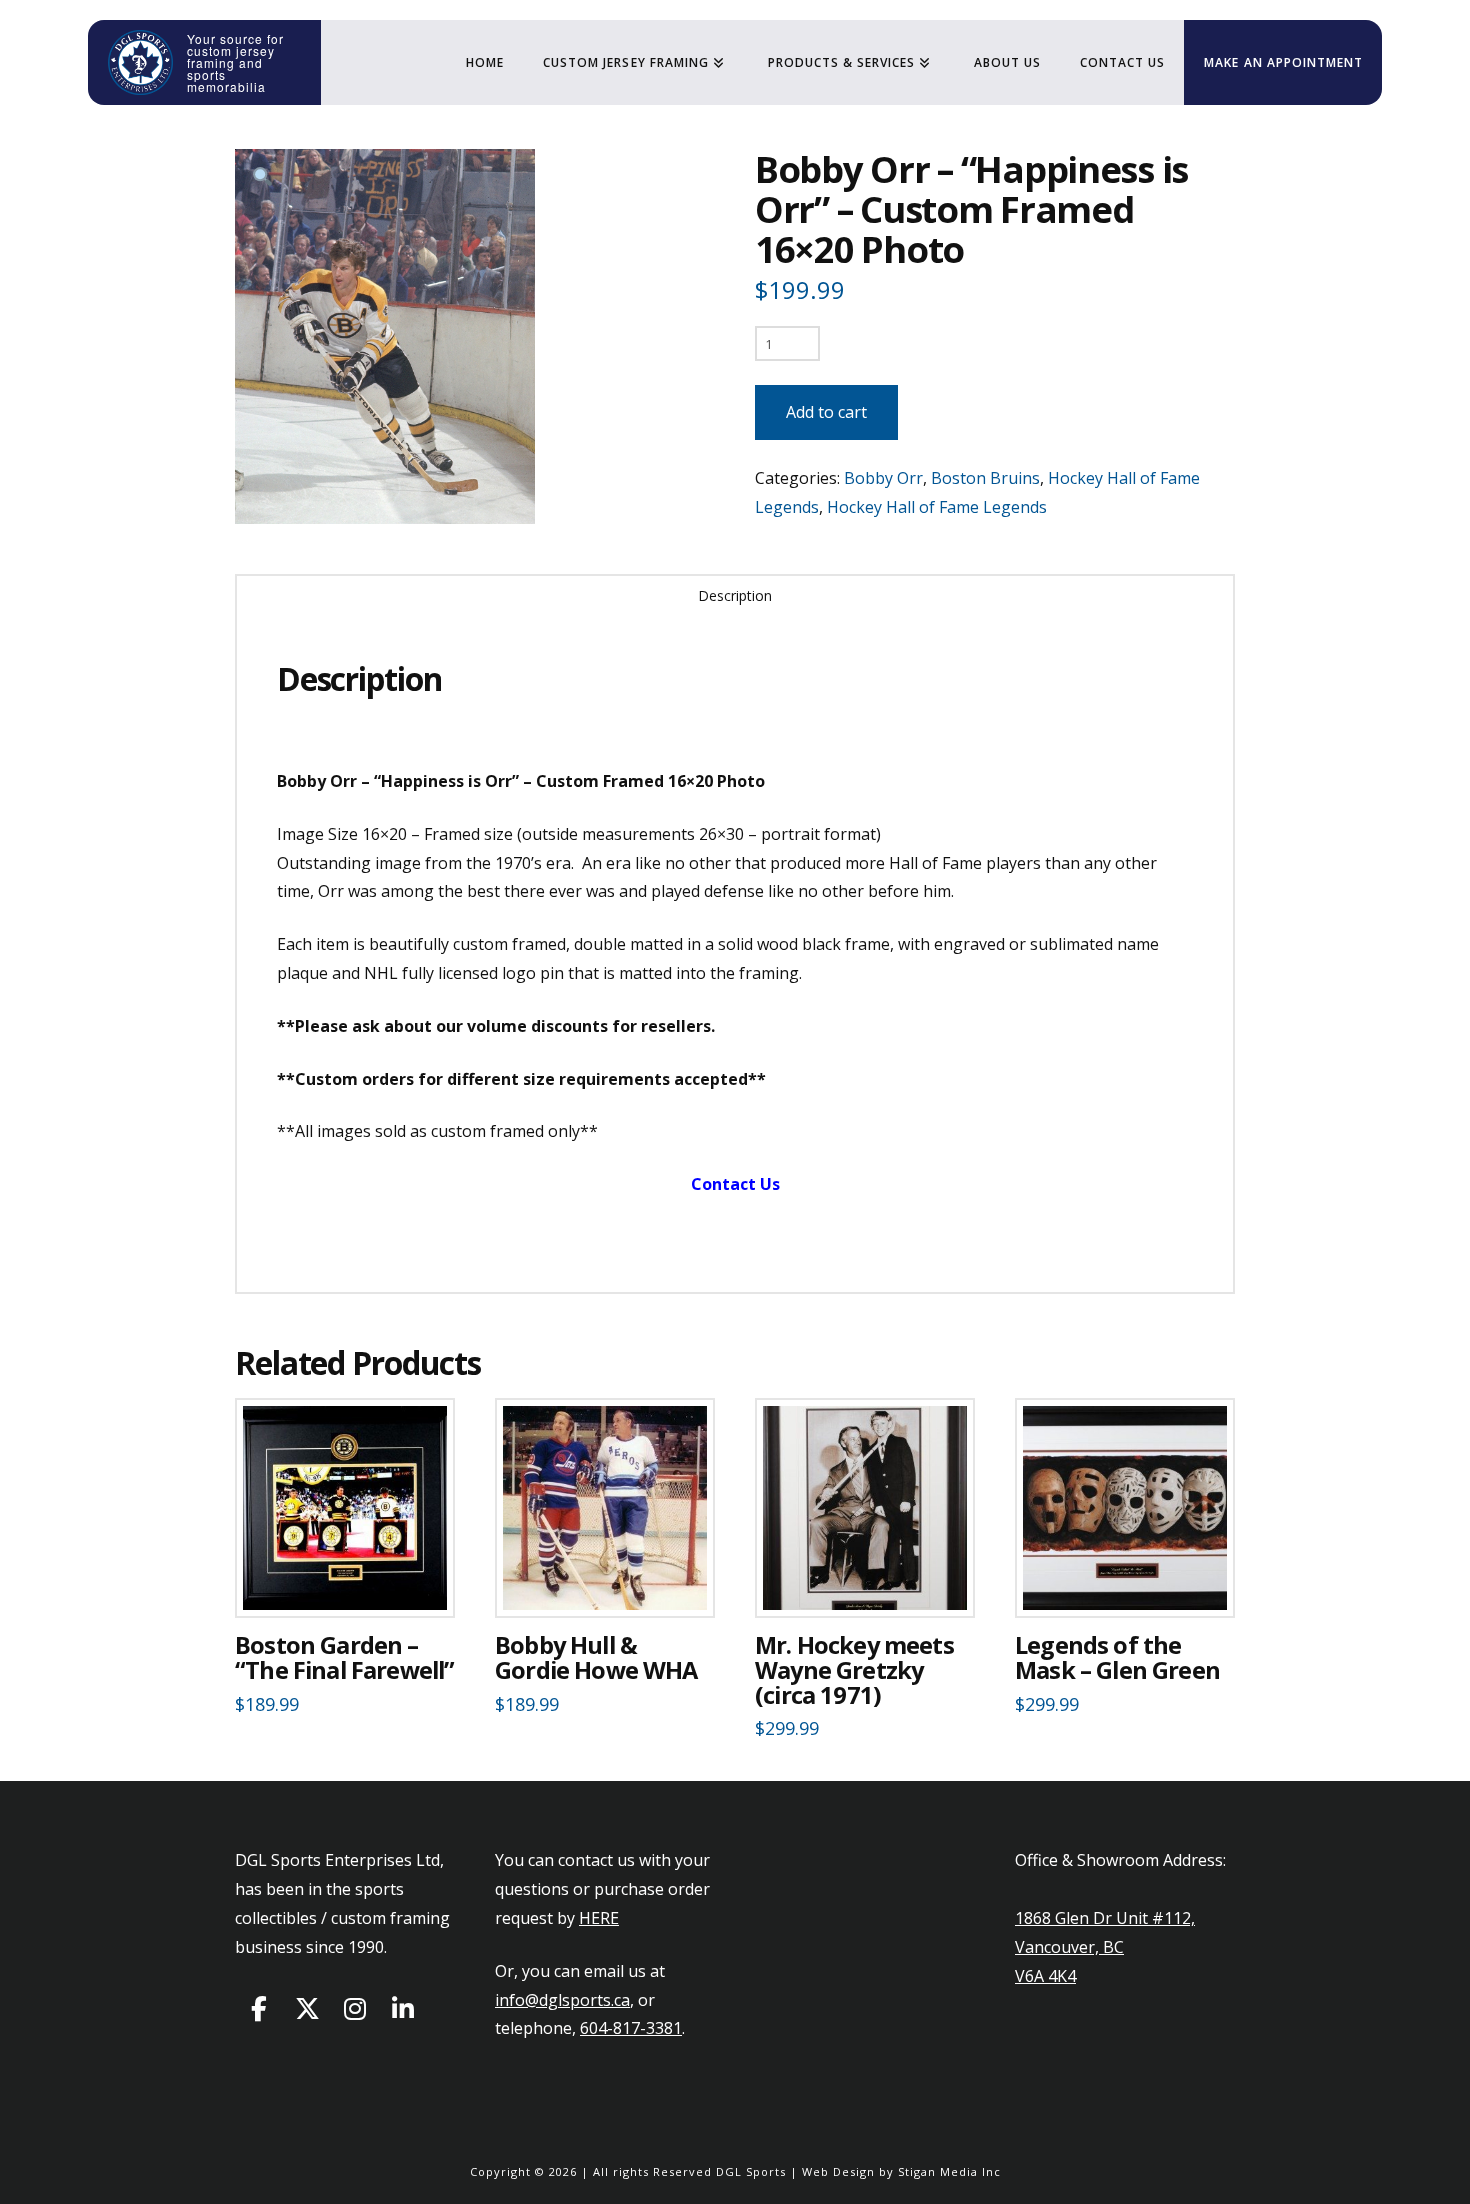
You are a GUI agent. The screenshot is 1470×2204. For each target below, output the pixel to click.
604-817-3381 (631, 2028)
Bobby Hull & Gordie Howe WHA (596, 1657)
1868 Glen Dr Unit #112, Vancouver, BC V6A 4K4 (1105, 1947)
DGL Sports (751, 2171)
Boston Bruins (985, 478)
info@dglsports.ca (562, 2000)
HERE (599, 1918)
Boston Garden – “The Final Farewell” (344, 1657)
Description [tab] (735, 595)
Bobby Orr (883, 478)
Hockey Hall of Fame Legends (937, 507)
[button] (262, 176)
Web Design (838, 2171)
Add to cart (826, 412)
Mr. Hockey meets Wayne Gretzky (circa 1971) (854, 1670)
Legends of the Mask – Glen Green (1117, 1657)
